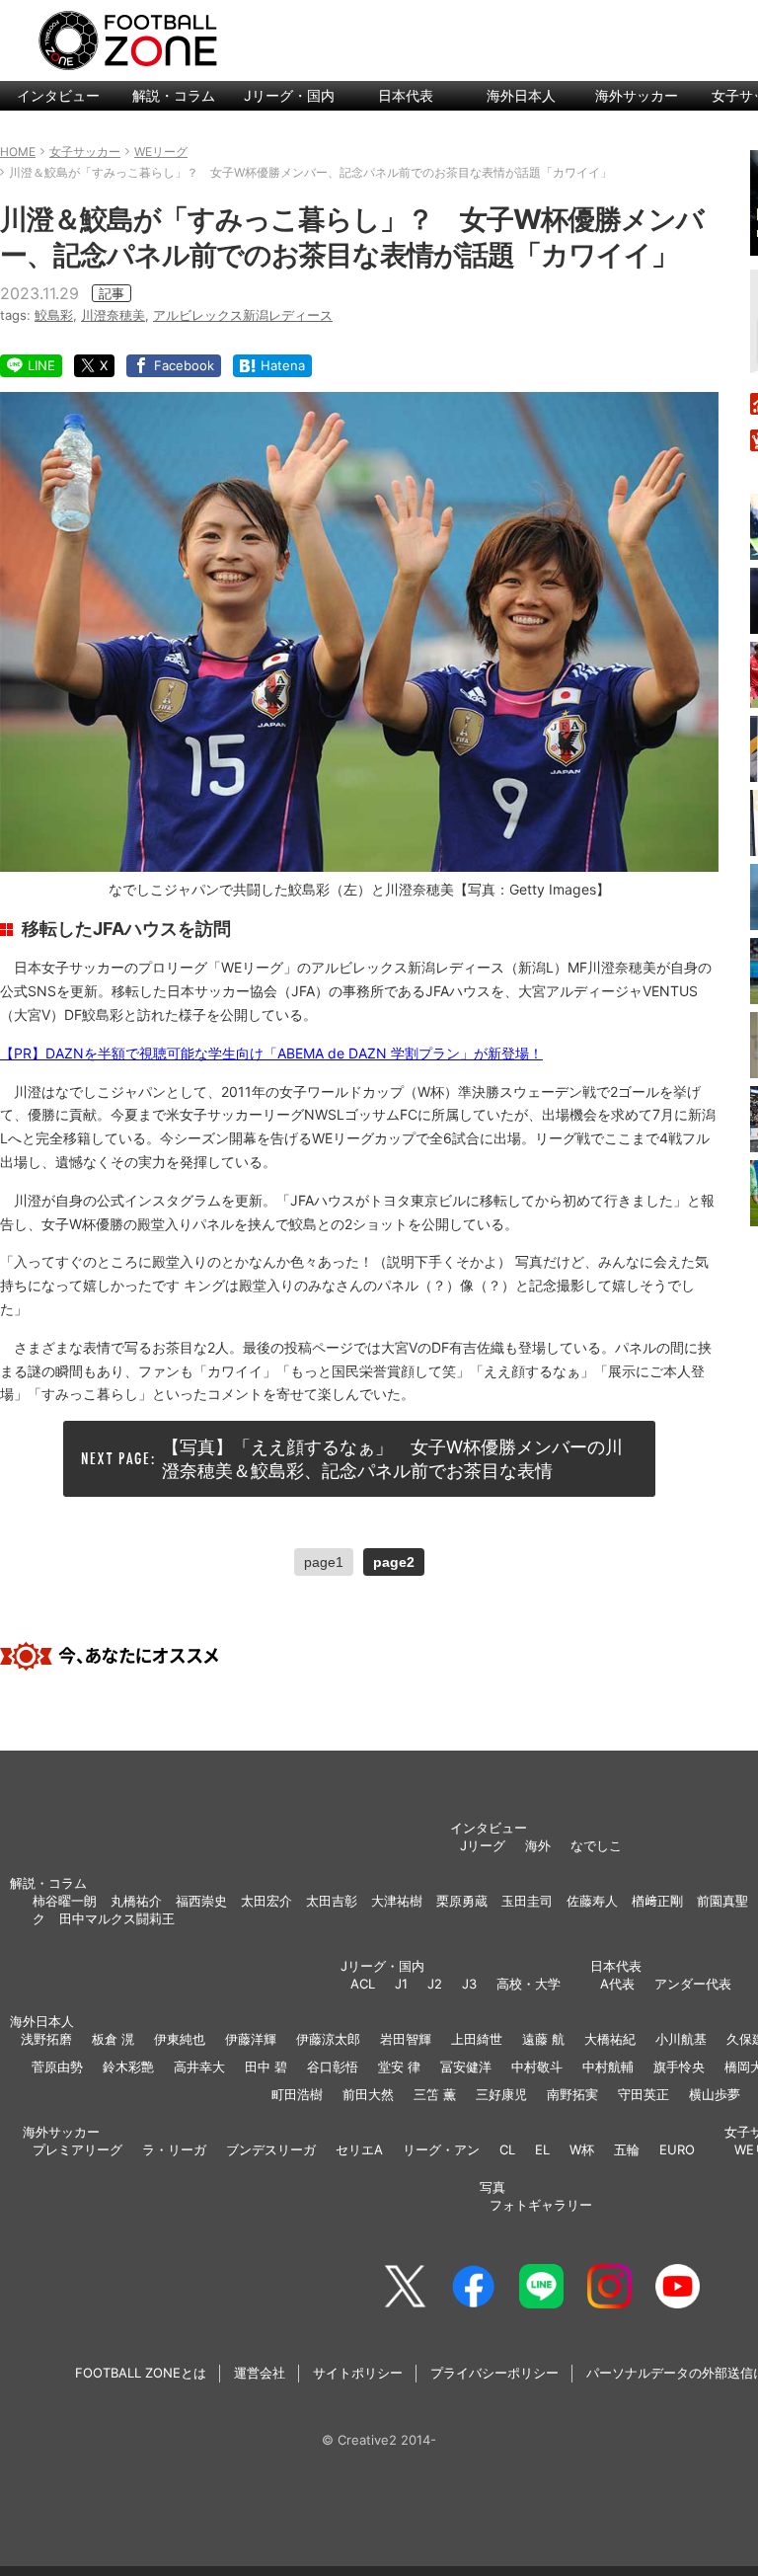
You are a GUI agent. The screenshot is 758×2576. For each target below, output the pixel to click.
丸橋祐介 (136, 1901)
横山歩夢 (715, 2094)
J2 (435, 1984)
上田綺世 (477, 2039)
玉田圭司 (527, 1901)
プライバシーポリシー (494, 2373)
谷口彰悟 (333, 2067)
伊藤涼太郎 (328, 2039)
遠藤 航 (543, 2039)
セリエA (359, 2149)
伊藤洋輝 (251, 2039)
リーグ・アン (441, 2149)
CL (507, 2149)
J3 (469, 1984)
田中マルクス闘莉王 (117, 1918)
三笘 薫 (435, 2094)
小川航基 (681, 2039)
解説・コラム (174, 95)
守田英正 (644, 2094)
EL (542, 2149)
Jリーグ (483, 1845)
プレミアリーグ (77, 2149)
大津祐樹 (397, 1901)
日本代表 (406, 95)
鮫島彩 (54, 315)
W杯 (582, 2149)
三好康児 (501, 2094)
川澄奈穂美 (113, 315)
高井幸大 (199, 2067)
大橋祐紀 (610, 2039)
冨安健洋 (466, 2067)
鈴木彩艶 (128, 2067)
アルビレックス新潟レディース (243, 315)
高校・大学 (529, 1984)
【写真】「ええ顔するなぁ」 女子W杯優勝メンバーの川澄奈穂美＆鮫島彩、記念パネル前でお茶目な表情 (392, 1458)
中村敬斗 (537, 2067)
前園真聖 (722, 1901)
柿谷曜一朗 (65, 1901)
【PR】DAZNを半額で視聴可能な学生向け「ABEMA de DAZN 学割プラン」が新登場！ (271, 1053)
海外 (538, 1845)
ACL (363, 1984)
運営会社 (260, 2373)
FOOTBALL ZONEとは (141, 2373)
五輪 (627, 2149)
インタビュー (58, 95)
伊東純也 (180, 2039)
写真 (493, 2187)
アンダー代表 (693, 1984)
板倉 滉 (113, 2039)
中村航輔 (608, 2067)
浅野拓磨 (46, 2039)
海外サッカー (637, 95)
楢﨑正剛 (657, 1901)
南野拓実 (572, 2094)
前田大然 (368, 2094)
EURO (677, 2149)
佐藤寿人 (592, 1901)
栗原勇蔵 (462, 1901)
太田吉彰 (332, 1901)
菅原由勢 (57, 2067)
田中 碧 (266, 2067)
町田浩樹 (297, 2094)
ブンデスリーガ (271, 2149)
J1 (401, 1984)
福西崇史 (201, 1901)
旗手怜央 (679, 2067)
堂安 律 (399, 2067)
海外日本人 (521, 95)
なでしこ (596, 1845)
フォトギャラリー (541, 2205)
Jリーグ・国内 (289, 95)
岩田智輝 (406, 2039)
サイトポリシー (358, 2373)
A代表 (617, 1984)
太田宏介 (266, 1901)
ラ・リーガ (174, 2149)
